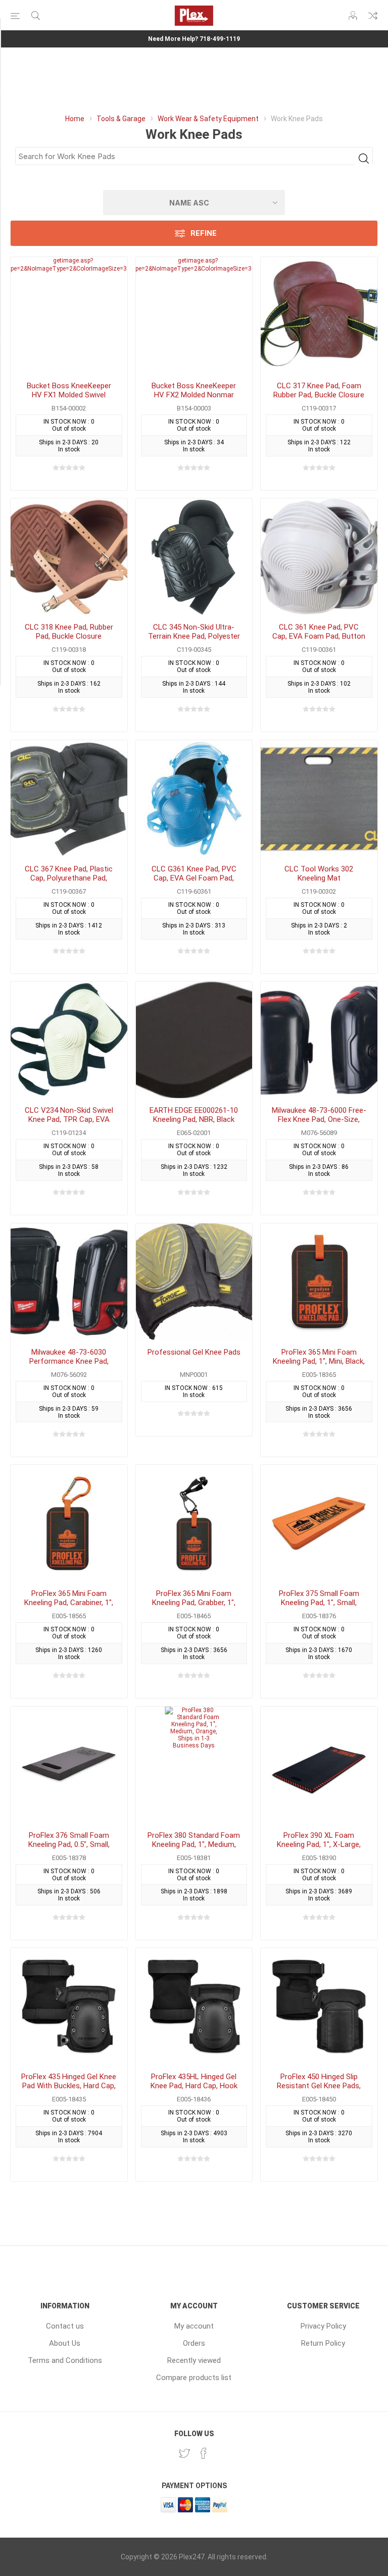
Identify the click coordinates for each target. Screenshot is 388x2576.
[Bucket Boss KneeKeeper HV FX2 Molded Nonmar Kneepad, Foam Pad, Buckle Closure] (194, 315)
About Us (65, 2343)
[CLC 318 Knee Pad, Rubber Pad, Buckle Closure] (69, 557)
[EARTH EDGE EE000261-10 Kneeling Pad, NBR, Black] (194, 1040)
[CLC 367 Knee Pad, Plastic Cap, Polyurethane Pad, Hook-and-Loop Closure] (69, 798)
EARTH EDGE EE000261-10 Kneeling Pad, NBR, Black (194, 1115)
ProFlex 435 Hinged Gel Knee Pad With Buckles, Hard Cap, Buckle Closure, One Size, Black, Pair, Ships (69, 2090)
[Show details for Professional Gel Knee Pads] (194, 1282)
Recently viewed (194, 2360)
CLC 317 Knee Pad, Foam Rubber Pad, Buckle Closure (319, 390)
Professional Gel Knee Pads (194, 1352)
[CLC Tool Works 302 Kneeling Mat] (319, 798)
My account (194, 2326)
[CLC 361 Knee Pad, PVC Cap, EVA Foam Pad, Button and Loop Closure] (319, 557)
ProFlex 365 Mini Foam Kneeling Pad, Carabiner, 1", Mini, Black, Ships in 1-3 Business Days (69, 1607)
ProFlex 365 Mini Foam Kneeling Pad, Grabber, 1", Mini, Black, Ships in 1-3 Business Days (194, 1607)
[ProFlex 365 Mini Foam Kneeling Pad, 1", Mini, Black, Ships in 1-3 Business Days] (319, 1282)
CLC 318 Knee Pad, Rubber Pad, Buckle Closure (69, 632)
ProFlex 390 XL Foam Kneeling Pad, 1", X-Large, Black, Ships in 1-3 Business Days (319, 1849)
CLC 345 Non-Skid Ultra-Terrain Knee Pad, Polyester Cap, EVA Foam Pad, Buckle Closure (194, 641)
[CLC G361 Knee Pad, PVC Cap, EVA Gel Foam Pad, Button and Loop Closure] (194, 798)
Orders (194, 2343)
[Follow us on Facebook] (204, 2453)
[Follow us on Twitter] (184, 2453)
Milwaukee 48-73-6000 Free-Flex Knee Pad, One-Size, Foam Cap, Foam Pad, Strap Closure (319, 1124)
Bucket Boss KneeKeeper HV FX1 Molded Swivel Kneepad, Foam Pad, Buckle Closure (69, 399)
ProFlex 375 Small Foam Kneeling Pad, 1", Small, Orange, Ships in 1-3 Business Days (319, 1607)
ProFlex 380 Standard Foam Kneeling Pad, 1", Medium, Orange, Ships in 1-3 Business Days (194, 1849)
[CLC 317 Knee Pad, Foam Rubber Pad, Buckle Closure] (319, 315)
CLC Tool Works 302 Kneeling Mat (319, 873)
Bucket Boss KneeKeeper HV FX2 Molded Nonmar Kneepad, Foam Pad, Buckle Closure (194, 399)
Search (363, 158)
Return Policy (323, 2343)
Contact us (65, 2326)
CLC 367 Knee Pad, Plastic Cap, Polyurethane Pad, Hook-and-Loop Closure (69, 878)
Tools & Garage (121, 119)
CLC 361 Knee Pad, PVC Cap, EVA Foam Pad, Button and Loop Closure (319, 636)
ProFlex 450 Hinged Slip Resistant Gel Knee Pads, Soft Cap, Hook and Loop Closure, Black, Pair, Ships (319, 2090)
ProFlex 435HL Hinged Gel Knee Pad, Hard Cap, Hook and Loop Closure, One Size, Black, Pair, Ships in (194, 2090)
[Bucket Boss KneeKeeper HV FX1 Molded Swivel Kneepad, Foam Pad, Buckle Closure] (69, 315)
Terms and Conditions (65, 2360)
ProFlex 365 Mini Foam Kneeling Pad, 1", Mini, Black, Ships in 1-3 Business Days (319, 1361)
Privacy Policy (323, 2326)
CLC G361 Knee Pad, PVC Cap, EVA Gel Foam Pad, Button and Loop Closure (194, 878)
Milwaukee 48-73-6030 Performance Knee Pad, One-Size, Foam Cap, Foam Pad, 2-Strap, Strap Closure (69, 1366)
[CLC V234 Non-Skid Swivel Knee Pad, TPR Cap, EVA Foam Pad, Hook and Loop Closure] (69, 1040)
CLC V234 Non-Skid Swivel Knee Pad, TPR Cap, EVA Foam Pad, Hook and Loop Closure (69, 1124)
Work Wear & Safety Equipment (208, 119)
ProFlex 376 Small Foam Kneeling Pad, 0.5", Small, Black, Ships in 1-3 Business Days (69, 1849)
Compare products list (373, 16)
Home (75, 119)
